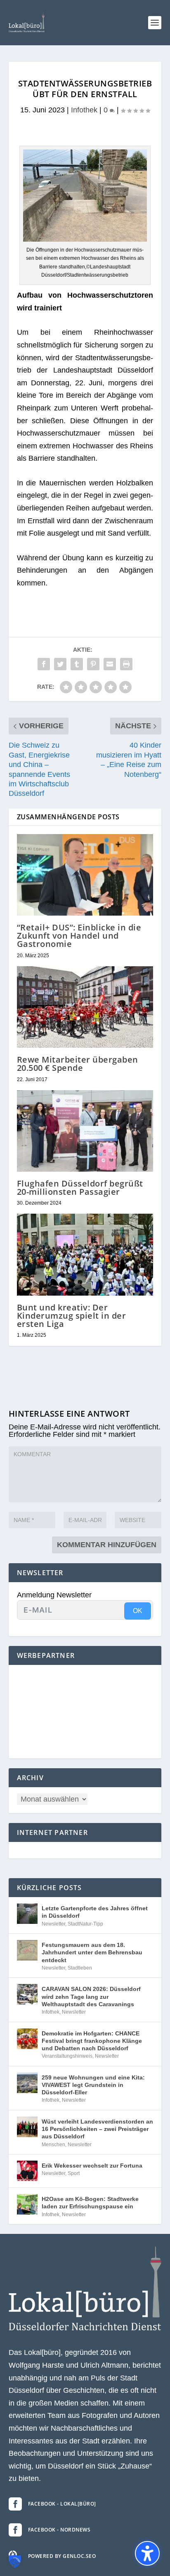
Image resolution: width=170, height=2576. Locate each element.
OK (138, 1611)
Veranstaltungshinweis (67, 2056)
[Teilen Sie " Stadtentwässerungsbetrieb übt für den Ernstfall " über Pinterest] (93, 664)
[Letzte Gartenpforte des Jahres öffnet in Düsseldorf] (27, 1914)
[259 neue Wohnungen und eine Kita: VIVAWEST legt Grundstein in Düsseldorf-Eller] (27, 2083)
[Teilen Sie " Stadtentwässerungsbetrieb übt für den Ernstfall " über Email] (110, 664)
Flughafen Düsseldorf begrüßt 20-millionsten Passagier (80, 1188)
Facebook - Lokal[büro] (62, 2504)
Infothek (84, 110)
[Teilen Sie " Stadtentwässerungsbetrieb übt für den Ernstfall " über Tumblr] (77, 664)
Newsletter (53, 1924)
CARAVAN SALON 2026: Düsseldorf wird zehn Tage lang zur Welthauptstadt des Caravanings (91, 1996)
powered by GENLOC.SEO (62, 2556)
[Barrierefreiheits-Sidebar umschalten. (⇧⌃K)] (147, 2553)
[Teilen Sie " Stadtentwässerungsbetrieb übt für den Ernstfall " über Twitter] (60, 664)
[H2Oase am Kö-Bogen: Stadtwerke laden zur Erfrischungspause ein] (27, 2204)
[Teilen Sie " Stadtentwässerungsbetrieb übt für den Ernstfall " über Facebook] (44, 664)
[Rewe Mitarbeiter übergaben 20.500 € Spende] (85, 1007)
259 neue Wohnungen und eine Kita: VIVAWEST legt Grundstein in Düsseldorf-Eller (93, 2085)
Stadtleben (80, 1968)
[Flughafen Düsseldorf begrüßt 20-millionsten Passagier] (85, 1131)
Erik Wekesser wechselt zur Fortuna (92, 2166)
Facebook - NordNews (59, 2530)
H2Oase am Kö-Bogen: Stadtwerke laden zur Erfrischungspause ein (90, 2203)
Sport (74, 2173)
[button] (155, 23)
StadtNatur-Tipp (85, 1924)
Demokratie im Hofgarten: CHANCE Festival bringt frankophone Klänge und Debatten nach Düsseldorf (92, 2041)
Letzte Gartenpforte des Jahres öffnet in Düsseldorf (95, 1912)
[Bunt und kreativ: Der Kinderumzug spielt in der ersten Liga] (85, 1254)
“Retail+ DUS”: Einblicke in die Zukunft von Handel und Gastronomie (79, 936)
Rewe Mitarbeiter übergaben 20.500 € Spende (78, 1064)
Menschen (53, 2145)
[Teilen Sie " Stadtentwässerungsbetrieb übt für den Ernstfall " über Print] (126, 664)
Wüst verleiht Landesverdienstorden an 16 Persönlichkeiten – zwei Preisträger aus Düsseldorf (97, 2129)
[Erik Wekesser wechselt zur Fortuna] (27, 2171)
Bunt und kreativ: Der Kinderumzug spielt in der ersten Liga (72, 1316)
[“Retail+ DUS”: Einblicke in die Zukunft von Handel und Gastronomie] (85, 875)
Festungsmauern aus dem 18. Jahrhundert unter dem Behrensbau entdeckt (92, 1952)
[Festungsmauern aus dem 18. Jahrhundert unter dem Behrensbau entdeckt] (27, 1950)
